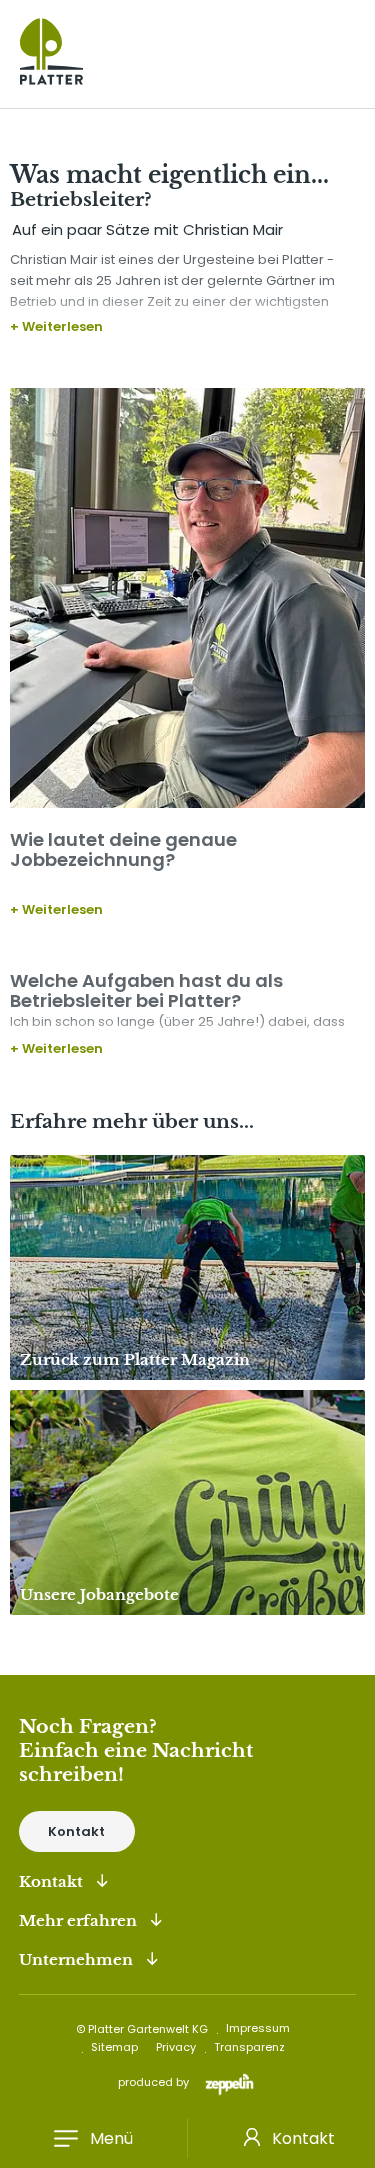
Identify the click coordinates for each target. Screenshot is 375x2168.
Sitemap (114, 2047)
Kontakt (76, 1831)
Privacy (176, 2047)
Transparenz (249, 2047)
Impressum (258, 2028)
